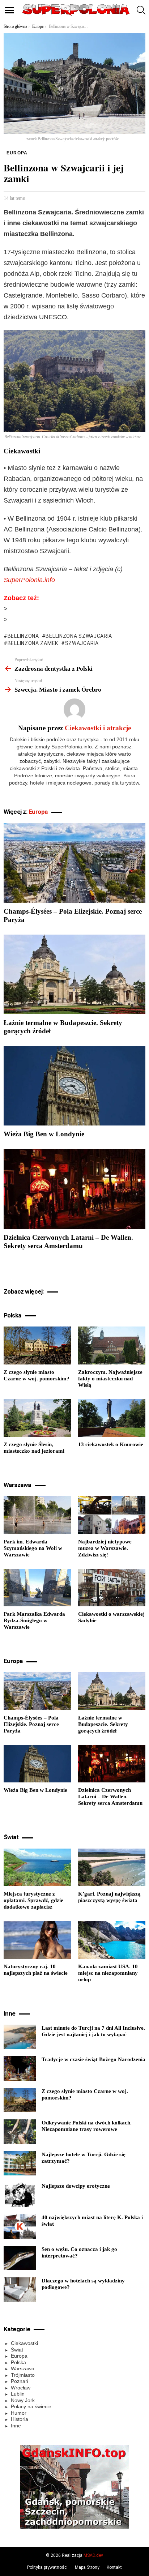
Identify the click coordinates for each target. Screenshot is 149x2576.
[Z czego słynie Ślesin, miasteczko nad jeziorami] (37, 1418)
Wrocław (21, 2388)
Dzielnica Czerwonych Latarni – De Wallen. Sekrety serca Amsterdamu (110, 1797)
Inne (16, 2426)
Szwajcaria (82, 643)
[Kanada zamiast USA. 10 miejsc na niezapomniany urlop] (112, 1940)
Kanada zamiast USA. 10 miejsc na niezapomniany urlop (108, 1973)
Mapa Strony (87, 2567)
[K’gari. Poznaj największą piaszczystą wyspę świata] (112, 1867)
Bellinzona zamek (33, 643)
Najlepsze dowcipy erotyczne (76, 2186)
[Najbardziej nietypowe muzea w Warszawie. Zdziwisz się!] (112, 1515)
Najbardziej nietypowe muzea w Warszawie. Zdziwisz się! (105, 1548)
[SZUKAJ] (141, 10)
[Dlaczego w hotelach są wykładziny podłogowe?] (20, 2290)
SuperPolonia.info (29, 580)
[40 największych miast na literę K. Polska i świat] (20, 2226)
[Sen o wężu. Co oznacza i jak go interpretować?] (20, 2258)
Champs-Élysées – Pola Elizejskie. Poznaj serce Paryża (31, 1724)
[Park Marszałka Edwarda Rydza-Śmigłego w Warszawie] (37, 1588)
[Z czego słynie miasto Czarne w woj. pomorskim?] (37, 1345)
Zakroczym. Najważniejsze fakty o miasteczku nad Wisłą (110, 1379)
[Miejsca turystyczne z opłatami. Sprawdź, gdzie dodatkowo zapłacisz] (37, 1867)
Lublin (18, 2394)
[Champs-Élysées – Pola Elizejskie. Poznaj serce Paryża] (74, 863)
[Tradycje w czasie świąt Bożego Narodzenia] (20, 2068)
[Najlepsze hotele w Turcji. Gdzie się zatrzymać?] (20, 2163)
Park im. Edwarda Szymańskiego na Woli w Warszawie (33, 1548)
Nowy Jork (23, 2400)
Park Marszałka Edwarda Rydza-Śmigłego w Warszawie (34, 1620)
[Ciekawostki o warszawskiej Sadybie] (112, 1588)
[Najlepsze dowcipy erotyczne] (20, 2195)
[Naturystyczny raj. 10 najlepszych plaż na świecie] (37, 1940)
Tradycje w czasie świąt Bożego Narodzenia (93, 2059)
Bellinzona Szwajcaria (79, 636)
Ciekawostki (24, 2343)
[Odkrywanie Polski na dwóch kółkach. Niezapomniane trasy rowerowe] (20, 2132)
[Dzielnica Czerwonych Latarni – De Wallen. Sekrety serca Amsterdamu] (74, 1189)
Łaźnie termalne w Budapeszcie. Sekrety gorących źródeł (103, 1724)
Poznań (20, 2381)
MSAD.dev (93, 2555)
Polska (18, 2362)
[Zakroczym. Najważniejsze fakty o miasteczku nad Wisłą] (112, 1345)
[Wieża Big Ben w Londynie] (74, 1086)
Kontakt (114, 2567)
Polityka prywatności (47, 2567)
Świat (17, 2350)
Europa (38, 812)
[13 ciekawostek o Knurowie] (112, 1418)
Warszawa (23, 2368)
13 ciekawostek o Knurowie (111, 1444)
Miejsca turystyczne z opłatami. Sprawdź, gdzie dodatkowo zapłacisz (33, 1900)
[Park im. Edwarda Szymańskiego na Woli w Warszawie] (37, 1515)
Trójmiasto (23, 2375)
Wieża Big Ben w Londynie (44, 1134)
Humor (19, 2413)
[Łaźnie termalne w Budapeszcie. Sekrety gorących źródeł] (74, 974)
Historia (20, 2419)
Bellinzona (23, 636)
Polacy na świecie (31, 2406)
